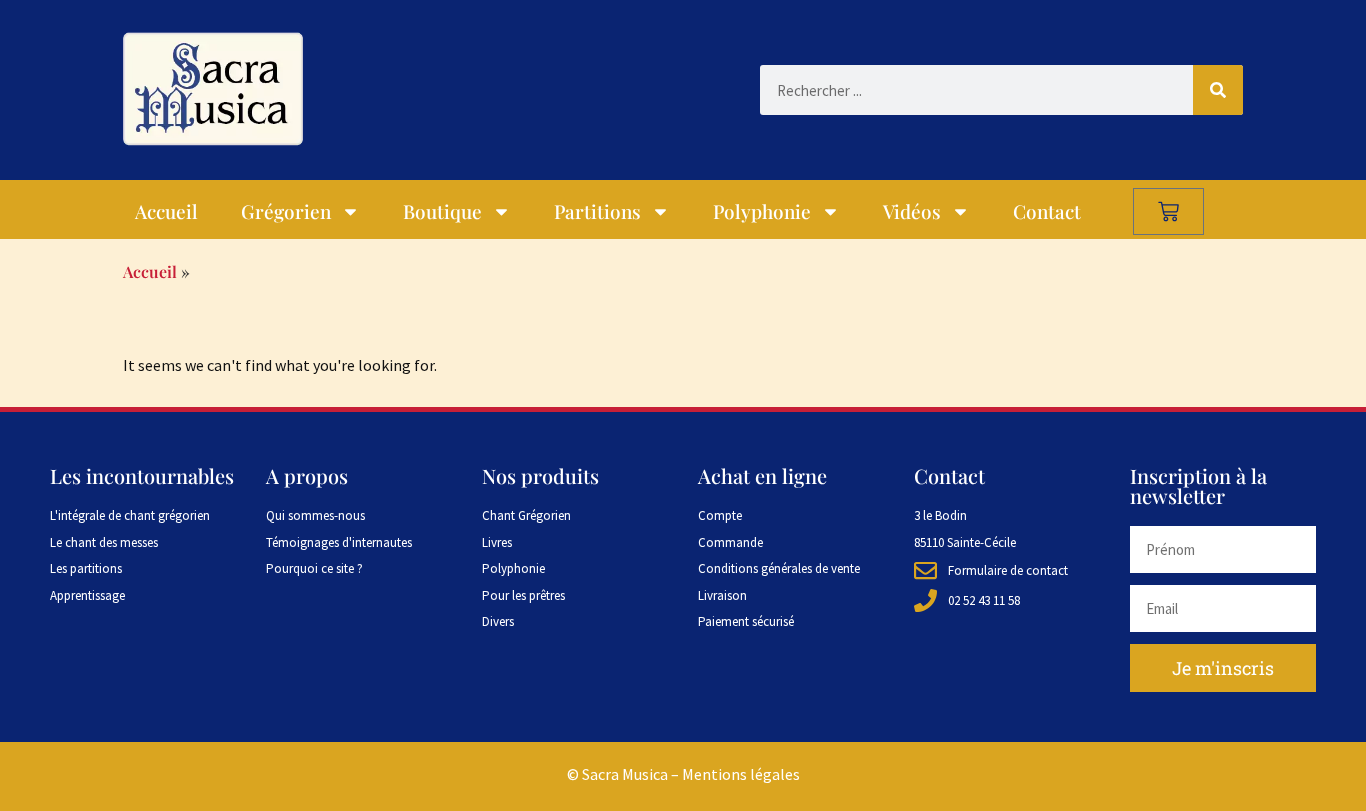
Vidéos (912, 211)
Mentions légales (741, 774)
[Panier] (1168, 211)
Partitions (597, 211)
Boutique (442, 211)
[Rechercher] (1218, 90)
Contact (1047, 211)
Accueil (166, 211)
